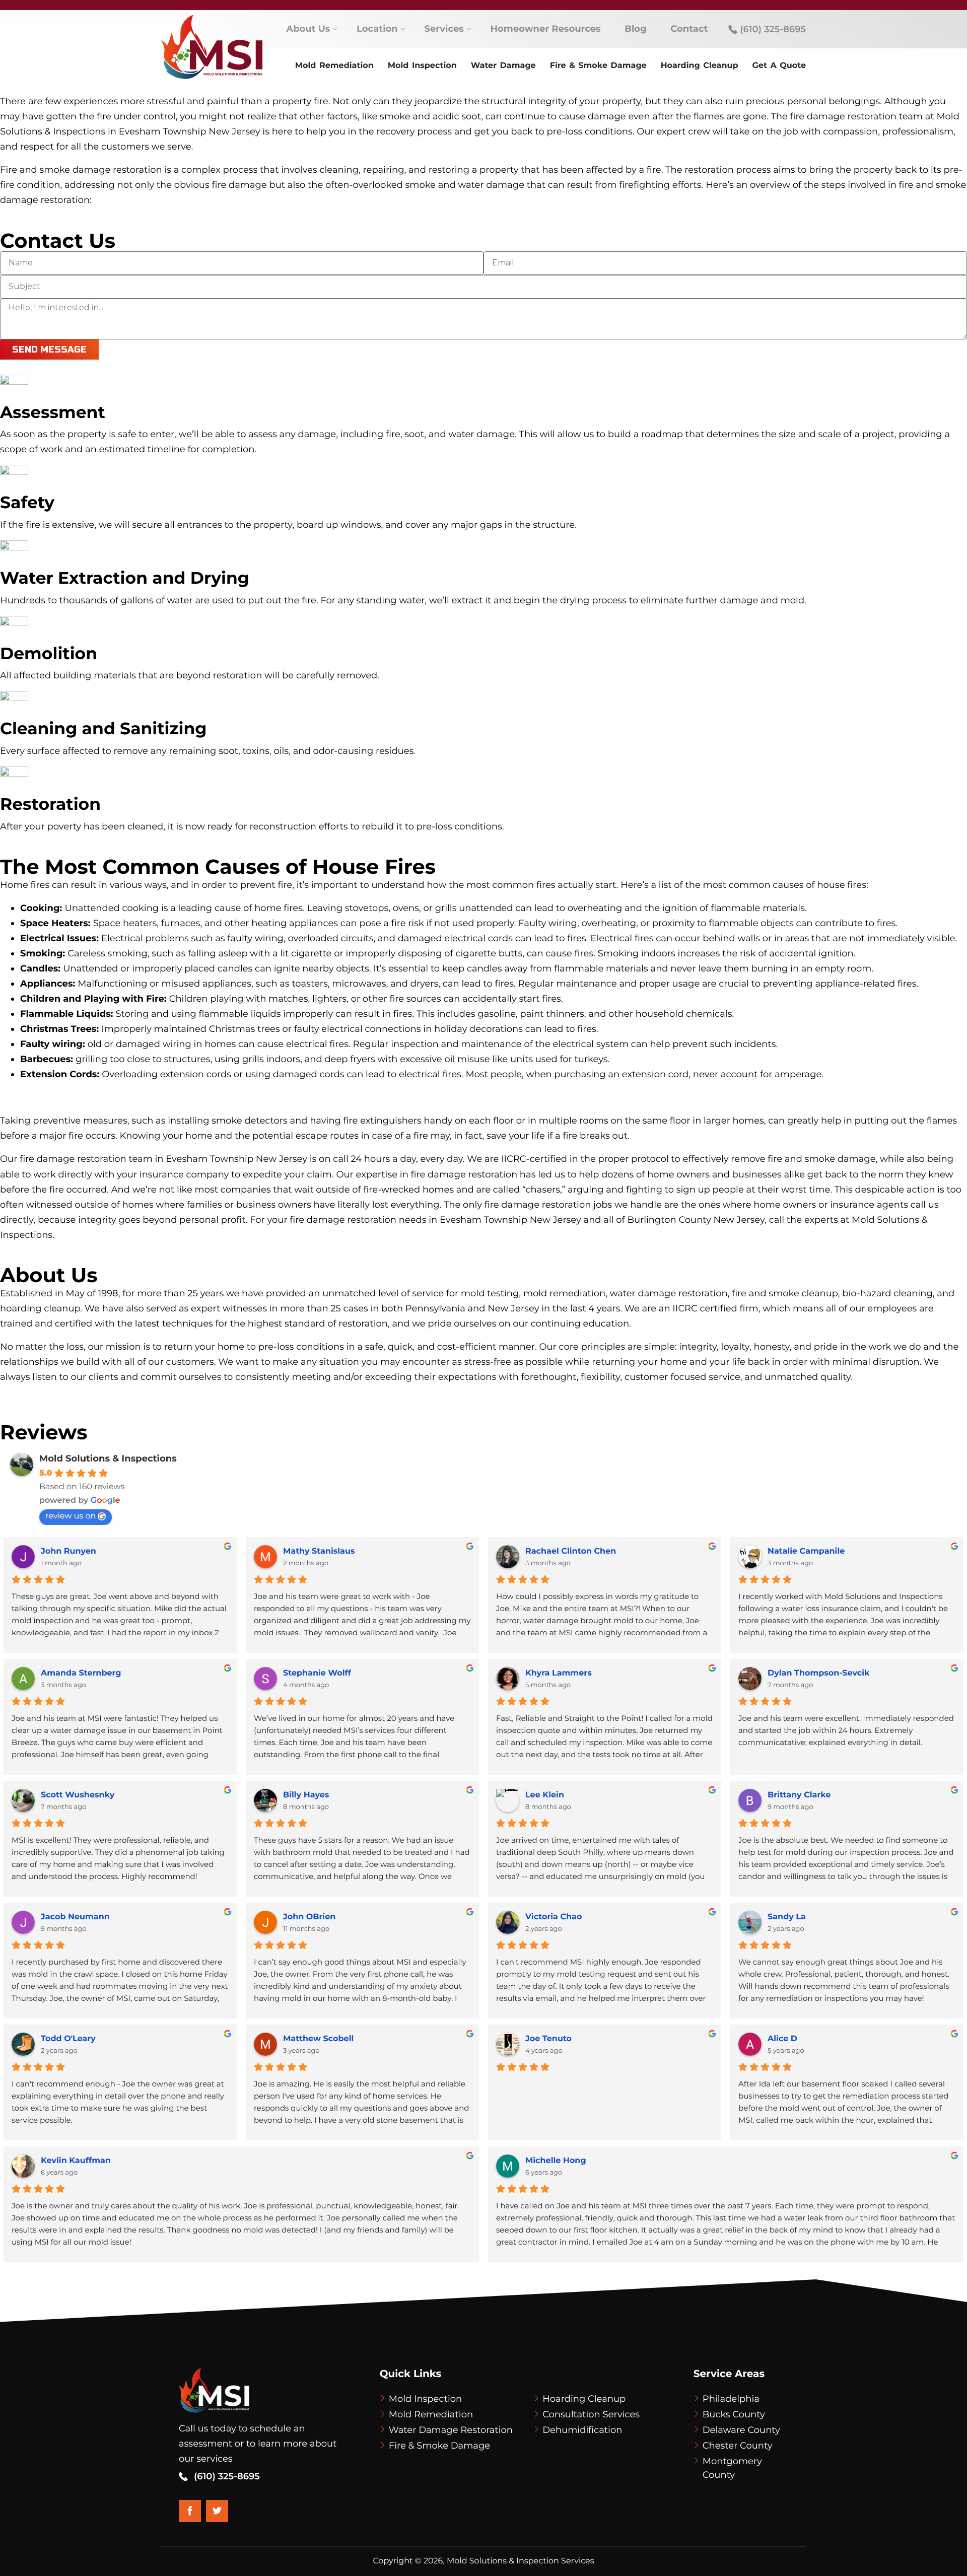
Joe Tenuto (548, 2039)
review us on (71, 1516)
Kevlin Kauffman (76, 2161)
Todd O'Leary (68, 2039)
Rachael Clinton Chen (571, 1551)
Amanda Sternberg (81, 1673)
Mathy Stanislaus (319, 1551)
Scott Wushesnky (78, 1795)
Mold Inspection (426, 2399)
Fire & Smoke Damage (439, 2446)
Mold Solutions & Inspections (108, 1458)
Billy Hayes (306, 1795)
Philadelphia (731, 2399)
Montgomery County (732, 2468)
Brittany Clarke (799, 1795)
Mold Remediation (431, 2414)
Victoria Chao (554, 1917)
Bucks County (734, 2414)
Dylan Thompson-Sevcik (819, 1673)
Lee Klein (545, 1795)
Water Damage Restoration (451, 2430)
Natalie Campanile (806, 1551)
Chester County (738, 2446)
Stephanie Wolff (317, 1673)
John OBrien (309, 1917)
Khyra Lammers (559, 1673)
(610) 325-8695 (772, 29)
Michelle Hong (556, 2161)
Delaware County (741, 2430)
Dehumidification (582, 2430)
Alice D (782, 2039)
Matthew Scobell (318, 2039)
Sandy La (787, 1917)
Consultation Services (591, 2414)
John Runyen (68, 1551)
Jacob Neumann (75, 1917)
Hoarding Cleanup (584, 2399)
